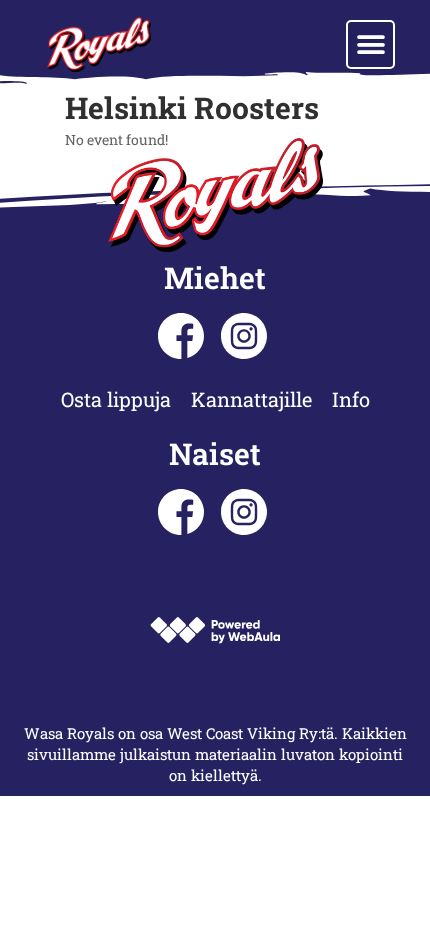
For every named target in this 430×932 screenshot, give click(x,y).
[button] (370, 44)
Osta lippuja (116, 399)
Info (351, 399)
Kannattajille (251, 399)
